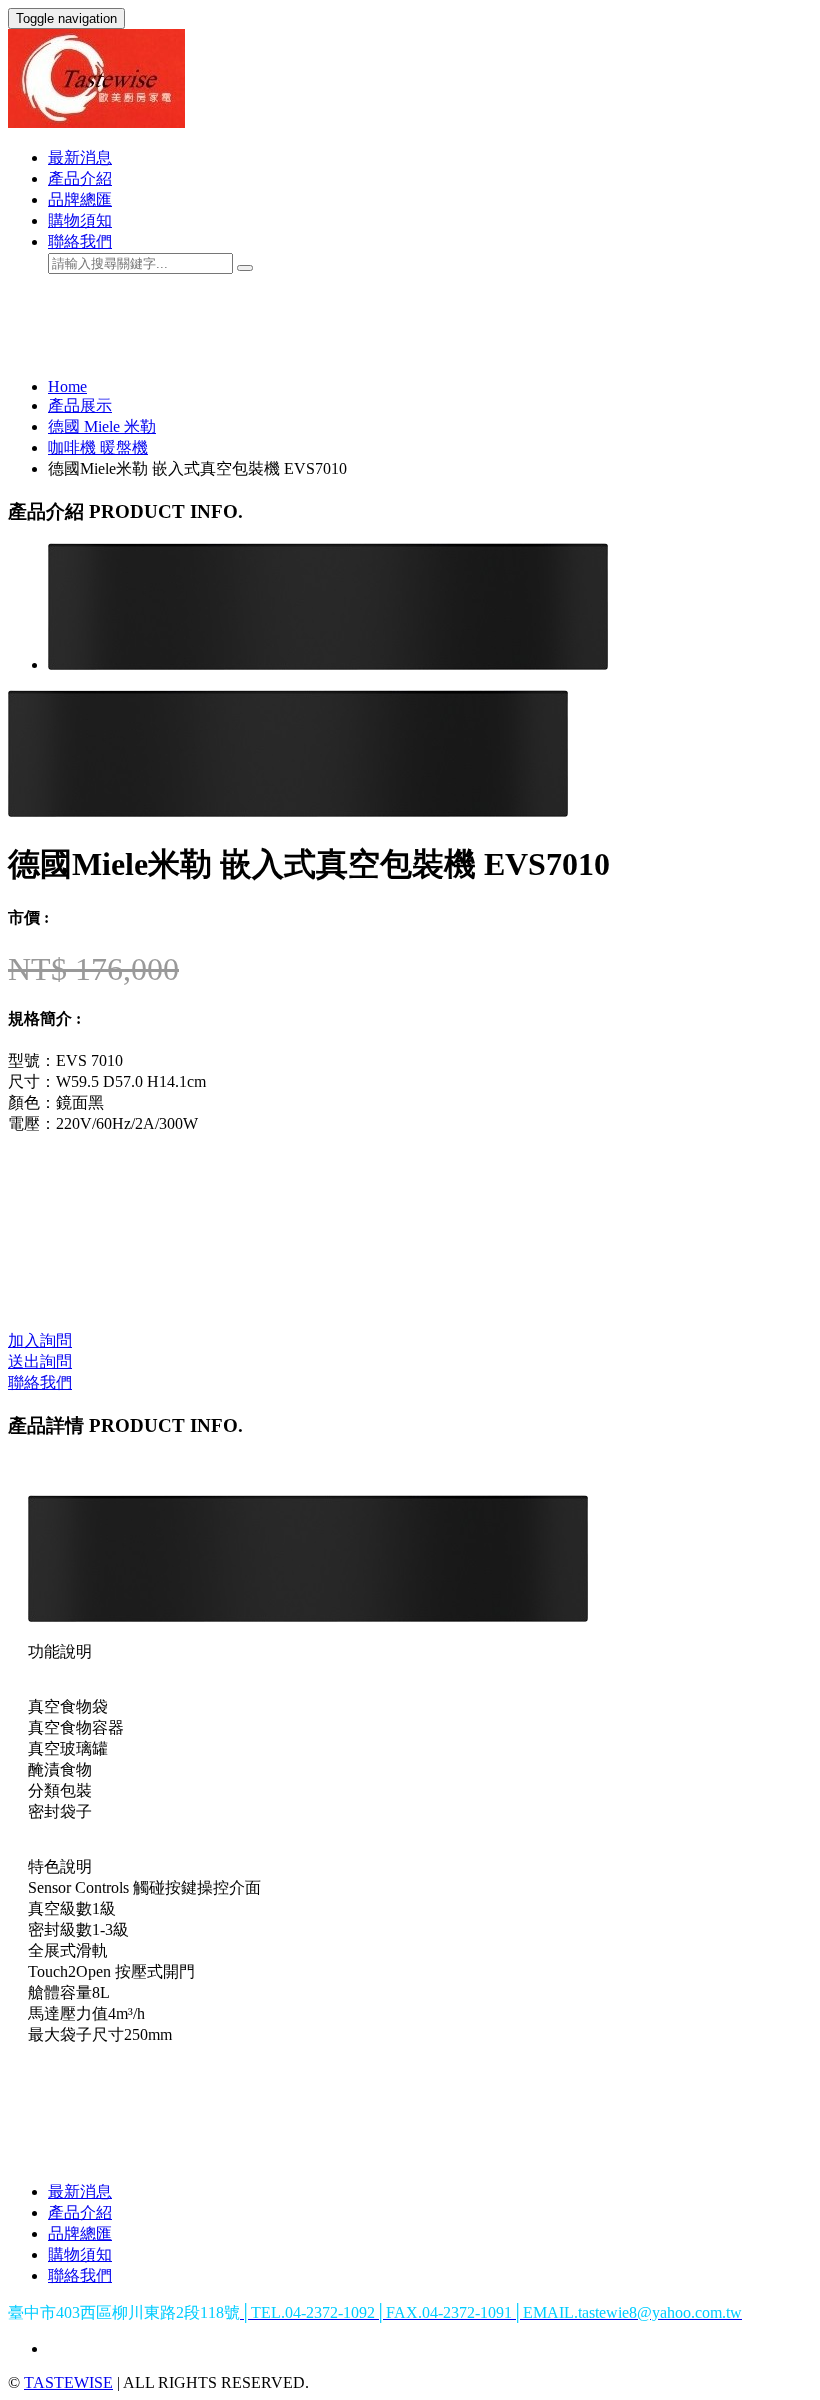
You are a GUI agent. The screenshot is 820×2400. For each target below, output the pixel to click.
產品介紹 (80, 178)
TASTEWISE (68, 2382)
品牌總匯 (80, 199)
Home (67, 386)
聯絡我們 (80, 241)
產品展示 (80, 405)
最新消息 (80, 157)
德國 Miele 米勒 (102, 426)
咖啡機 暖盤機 (98, 447)
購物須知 (80, 220)
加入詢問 (40, 1340)
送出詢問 (40, 1361)
